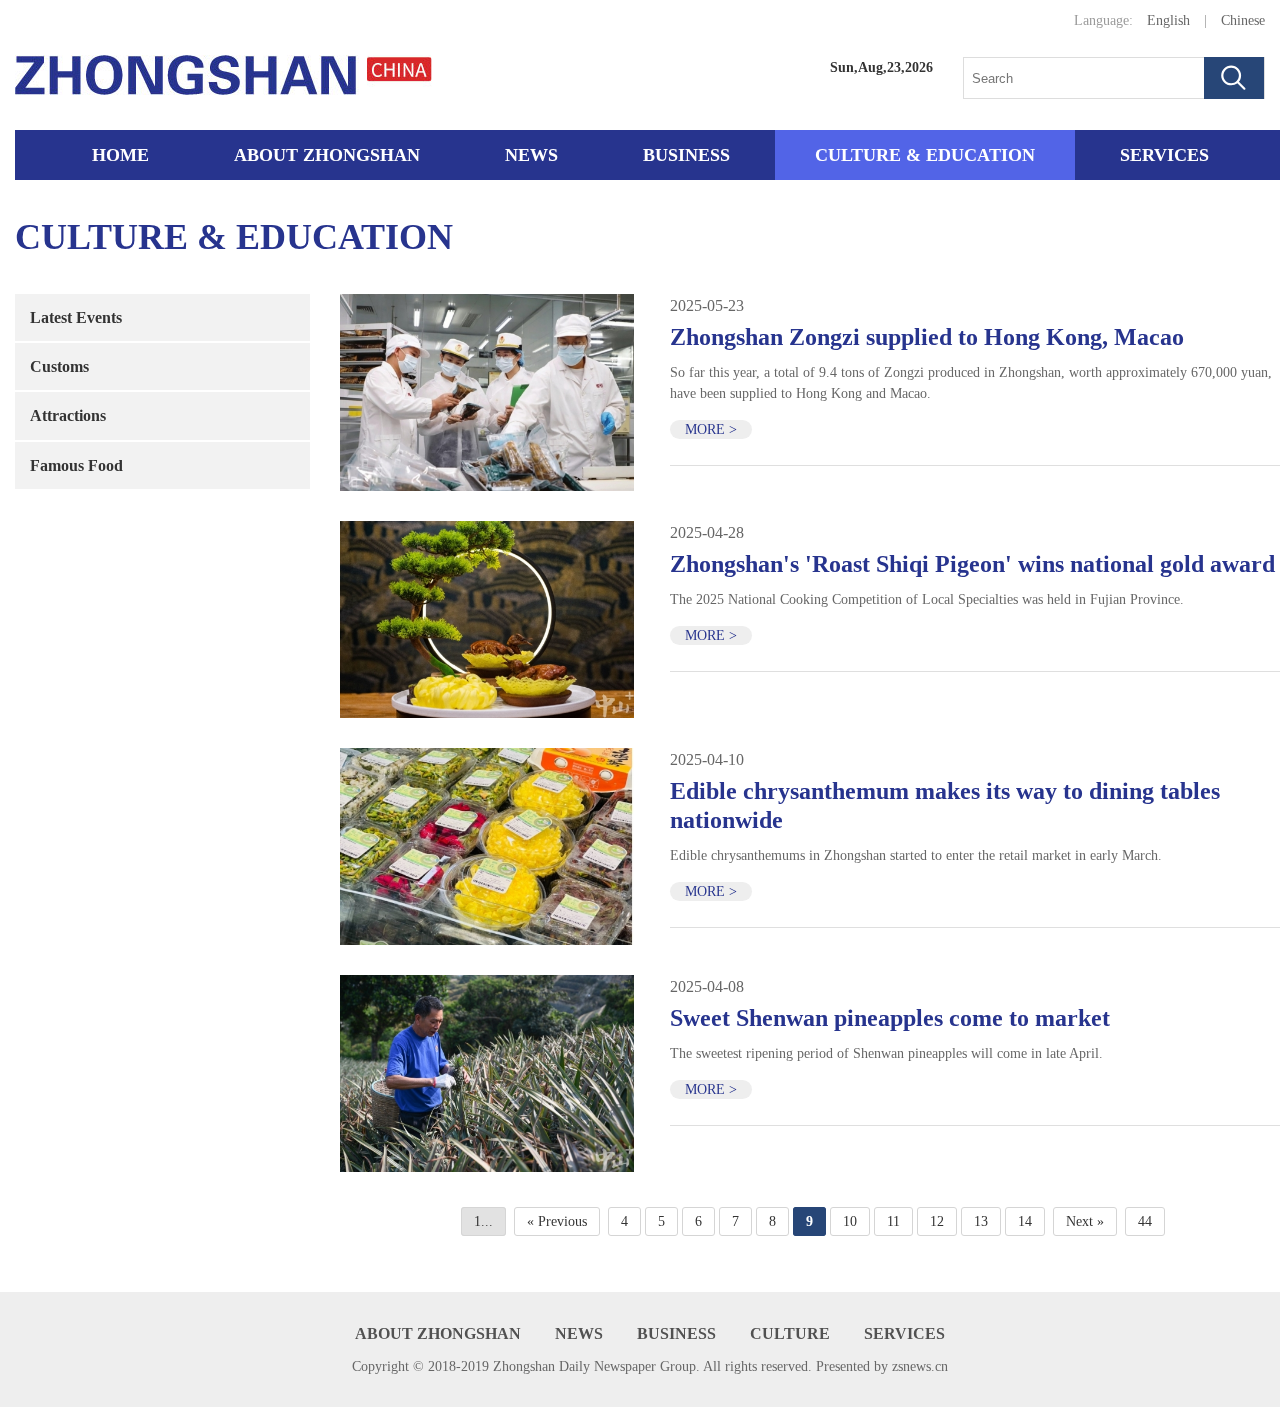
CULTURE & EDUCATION (925, 155)
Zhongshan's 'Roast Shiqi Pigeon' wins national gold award (972, 564)
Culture (790, 1333)
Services (1164, 155)
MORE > (711, 429)
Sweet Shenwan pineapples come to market (890, 1018)
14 (1025, 1221)
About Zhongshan (327, 155)
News (531, 155)
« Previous (557, 1221)
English (1168, 20)
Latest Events (76, 317)
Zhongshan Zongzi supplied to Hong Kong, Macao (927, 337)
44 (1145, 1221)
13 (981, 1221)
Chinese (1243, 20)
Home (120, 155)
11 (893, 1221)
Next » (1085, 1221)
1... (483, 1221)
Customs (59, 366)
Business (686, 155)
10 (850, 1221)
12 (937, 1221)
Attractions (68, 415)
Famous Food (76, 465)
